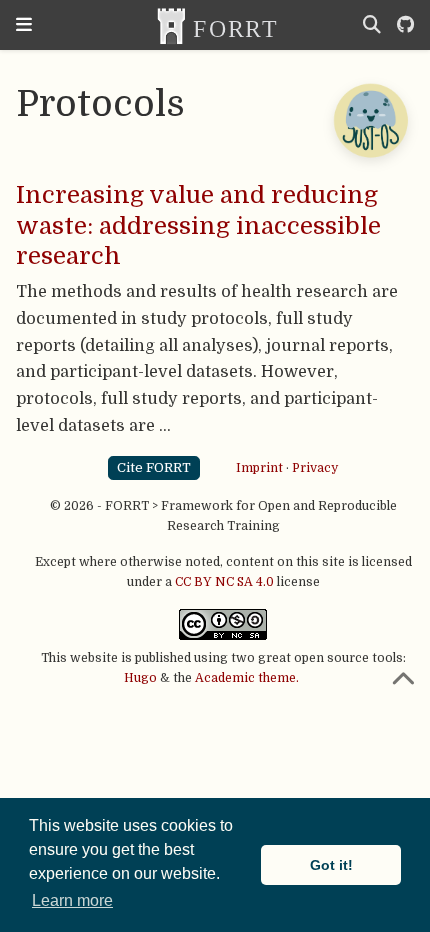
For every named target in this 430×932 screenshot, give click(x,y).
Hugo (140, 678)
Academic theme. (247, 678)
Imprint (259, 467)
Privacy (315, 467)
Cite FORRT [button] (154, 467)
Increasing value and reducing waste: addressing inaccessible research (198, 225)
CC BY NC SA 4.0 (224, 582)
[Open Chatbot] (370, 120)
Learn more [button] (72, 900)
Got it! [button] (331, 865)
